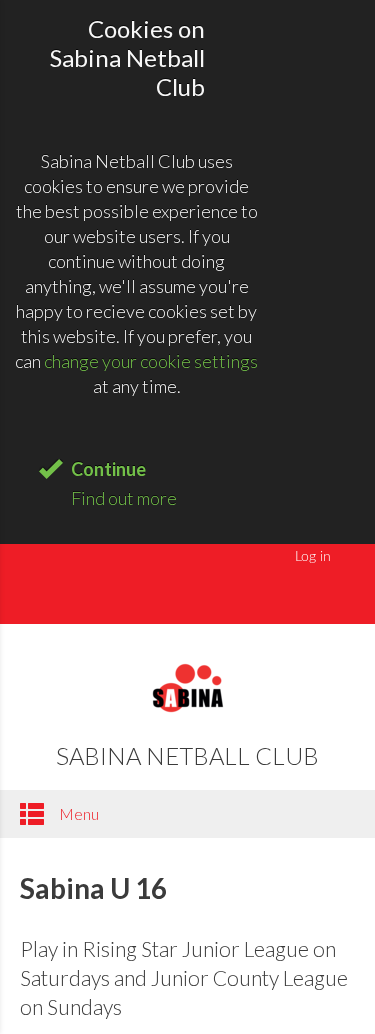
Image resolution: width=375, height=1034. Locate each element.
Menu (77, 813)
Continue (108, 469)
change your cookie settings (151, 361)
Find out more (124, 498)
